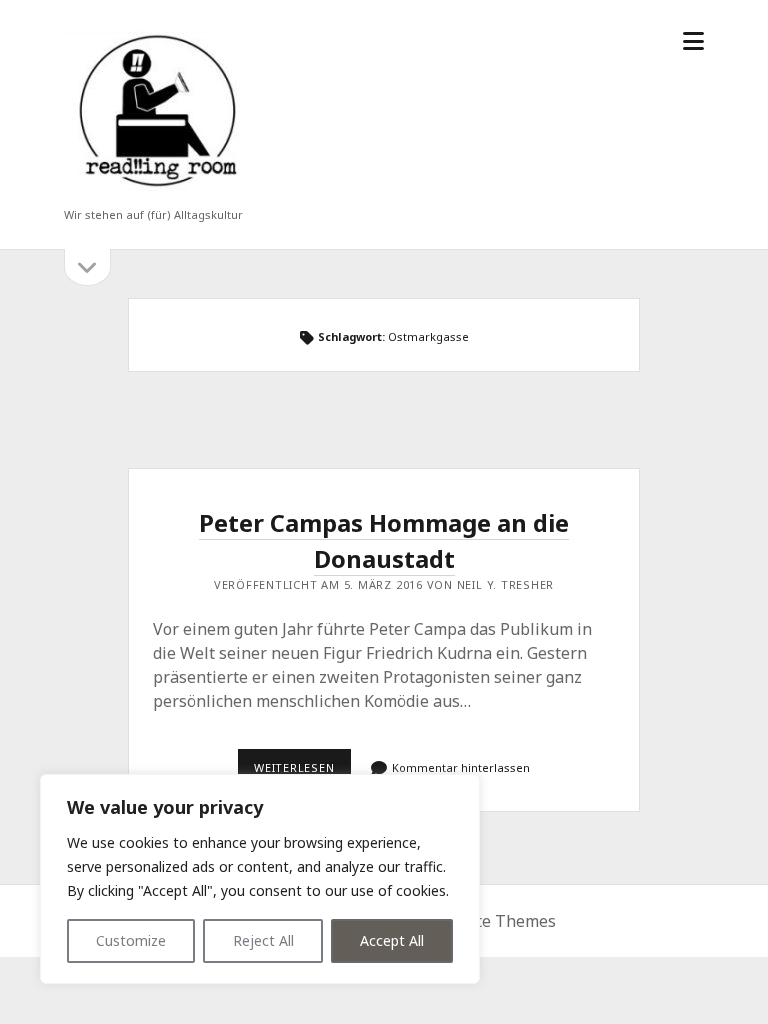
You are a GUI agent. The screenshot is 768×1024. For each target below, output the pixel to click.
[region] (260, 879)
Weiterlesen (302, 773)
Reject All (263, 940)
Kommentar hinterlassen (461, 767)
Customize (131, 940)
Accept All (392, 940)
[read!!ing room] (154, 188)
